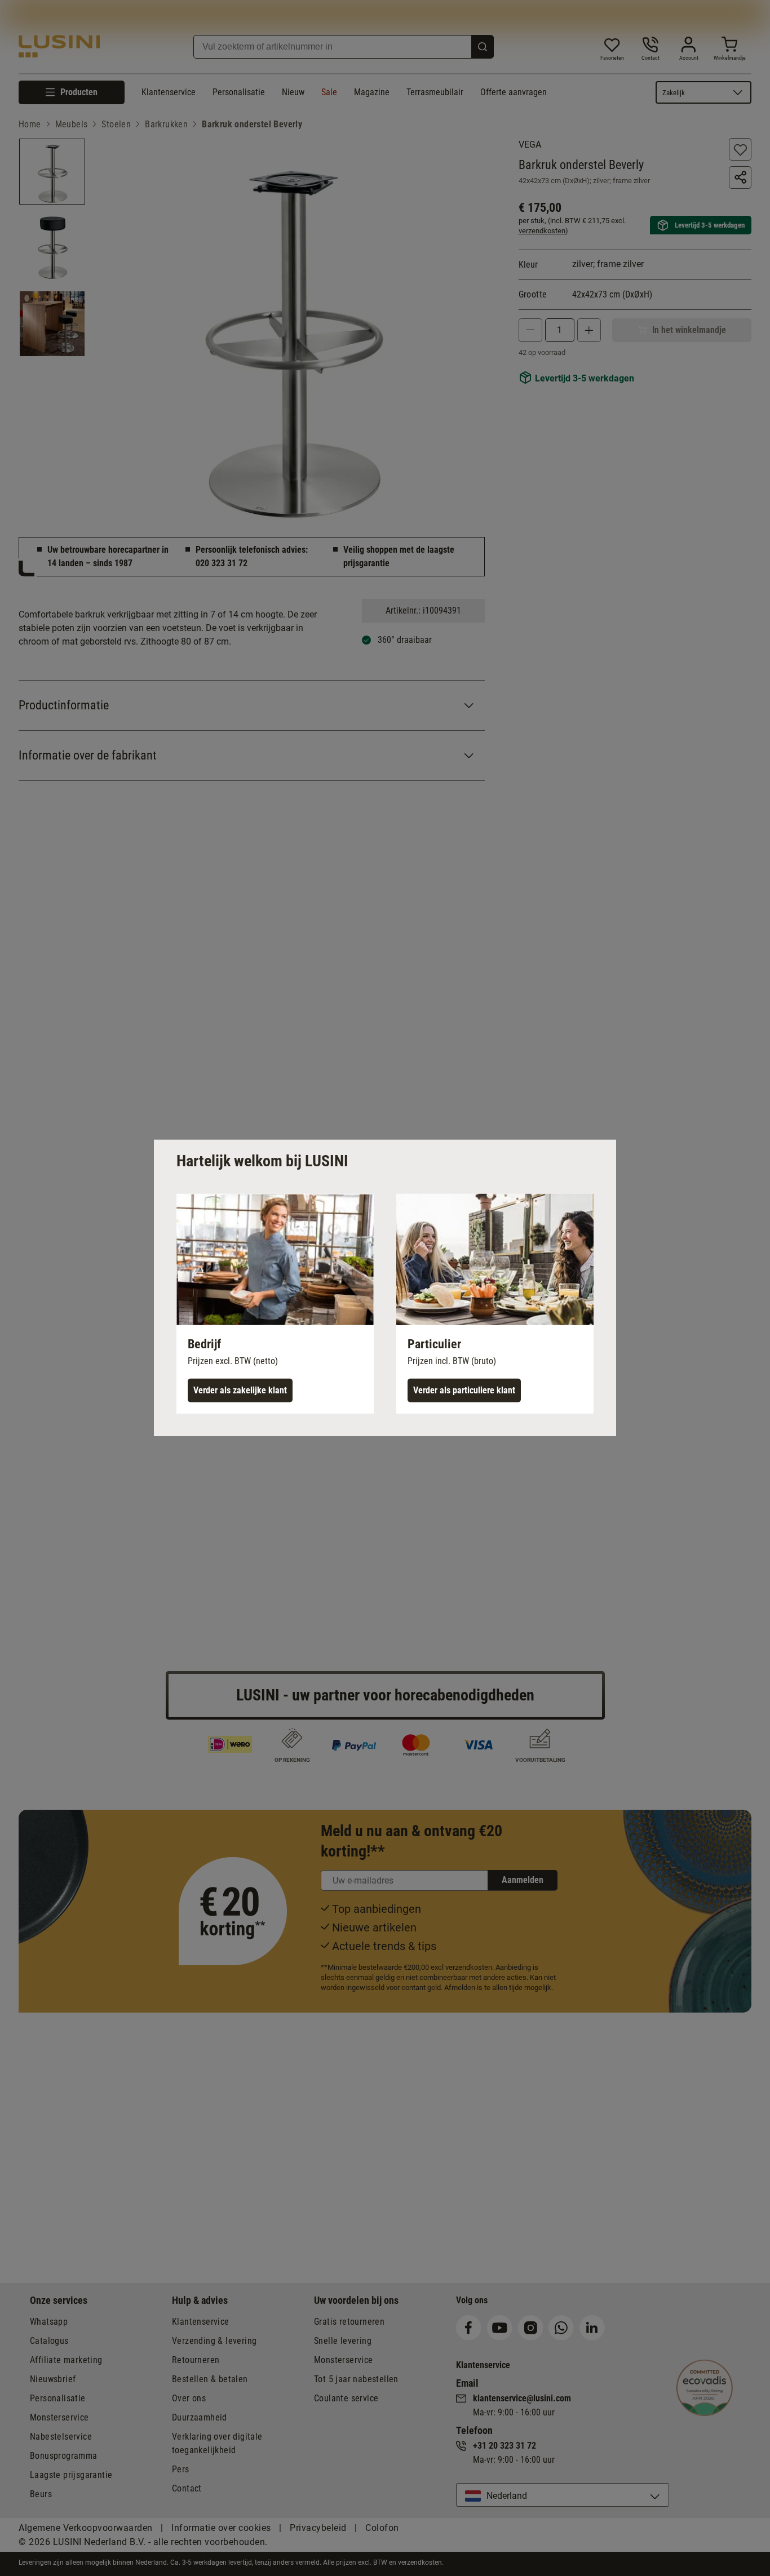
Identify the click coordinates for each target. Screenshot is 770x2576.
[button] (275, 1304)
